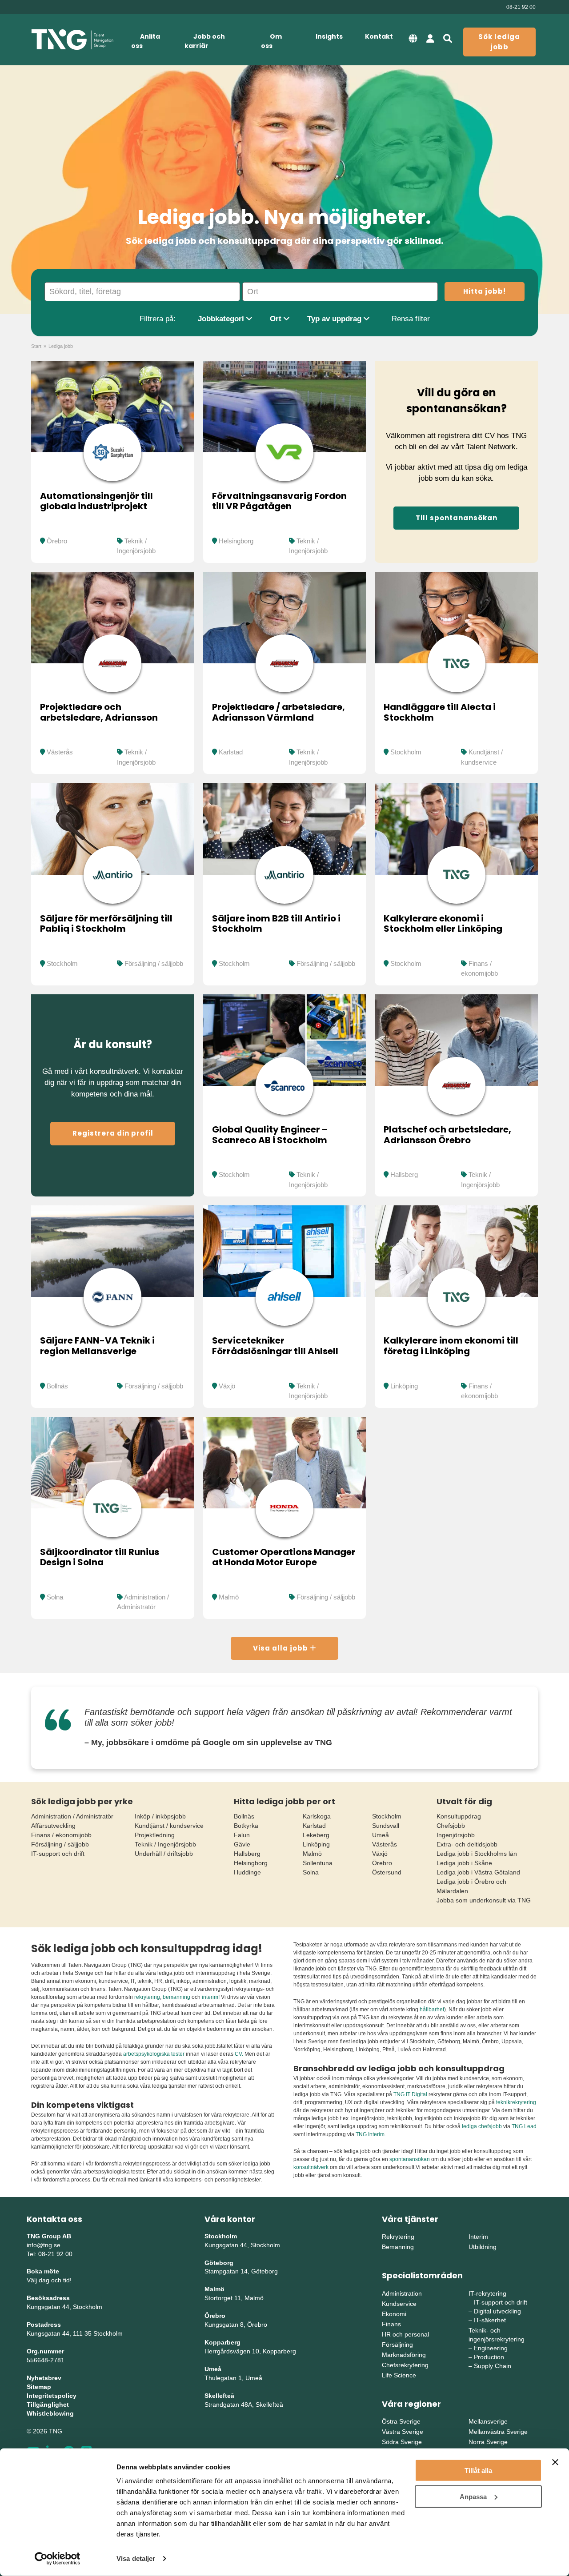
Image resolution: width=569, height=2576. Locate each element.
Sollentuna (318, 1863)
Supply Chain (493, 2366)
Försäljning (397, 2345)
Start (36, 346)
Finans (391, 2324)
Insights (329, 36)
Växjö (227, 1386)
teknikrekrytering (516, 2102)
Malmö (229, 1597)
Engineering (491, 2348)
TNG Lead (524, 2126)
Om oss (271, 41)
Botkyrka (246, 1826)
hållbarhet (432, 2010)
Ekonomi (394, 2314)
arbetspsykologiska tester (154, 2054)
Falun (242, 1835)
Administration (402, 2293)
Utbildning (483, 2247)
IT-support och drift (58, 1854)
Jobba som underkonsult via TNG (484, 1900)
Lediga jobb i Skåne (464, 1863)
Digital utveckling (497, 2311)
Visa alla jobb (281, 1648)
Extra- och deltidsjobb (467, 1844)
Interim (478, 2237)
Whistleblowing (50, 2413)
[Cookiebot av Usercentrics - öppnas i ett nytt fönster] (58, 2559)
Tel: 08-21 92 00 (50, 2254)
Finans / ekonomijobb (61, 1835)
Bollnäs (57, 1386)
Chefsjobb (451, 1826)
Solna (55, 1597)
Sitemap (39, 2387)
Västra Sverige (403, 2432)
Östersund (387, 1872)
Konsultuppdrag (459, 1816)
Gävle (242, 1844)
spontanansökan (410, 2159)
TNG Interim (370, 2134)
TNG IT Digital (410, 2094)
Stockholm (406, 752)
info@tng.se (44, 2245)
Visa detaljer (136, 2558)
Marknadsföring (404, 2355)
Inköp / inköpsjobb (160, 1816)
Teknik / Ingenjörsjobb (165, 1844)
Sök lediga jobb (499, 42)
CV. (239, 2054)
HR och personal (405, 2334)
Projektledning (155, 1835)
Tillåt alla (478, 2470)
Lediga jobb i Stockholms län (477, 1854)
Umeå (381, 1835)
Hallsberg (404, 1174)
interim (210, 1997)
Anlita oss (146, 41)
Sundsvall (386, 1826)
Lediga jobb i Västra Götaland (478, 1872)
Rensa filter (411, 319)
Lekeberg (316, 1835)
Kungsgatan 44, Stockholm (64, 2307)
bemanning (176, 1997)
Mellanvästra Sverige (498, 2432)
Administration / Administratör (72, 1816)
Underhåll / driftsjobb (164, 1854)
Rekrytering (398, 2237)
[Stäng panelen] (555, 2462)
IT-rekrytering (487, 2293)
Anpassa (473, 2496)
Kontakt (379, 36)
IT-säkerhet (490, 2320)
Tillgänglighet (48, 2405)
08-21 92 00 (521, 7)
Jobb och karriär (205, 41)
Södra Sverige (402, 2442)
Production (489, 2357)
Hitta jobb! (485, 291)
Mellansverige (488, 2421)
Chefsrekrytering (405, 2365)
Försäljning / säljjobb (154, 963)
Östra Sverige (401, 2421)
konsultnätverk (311, 2167)
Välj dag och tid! (49, 2280)
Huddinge (247, 1872)
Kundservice (399, 2304)
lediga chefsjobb (482, 2126)
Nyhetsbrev (44, 2378)
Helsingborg (236, 541)
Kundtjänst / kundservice (169, 1826)
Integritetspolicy (52, 2396)
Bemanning (398, 2247)
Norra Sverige (488, 2442)
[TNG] (72, 40)
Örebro (57, 541)
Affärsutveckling (53, 1826)
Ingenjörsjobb (456, 1835)
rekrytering (147, 1997)
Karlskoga (317, 1816)
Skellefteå (219, 2396)
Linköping (404, 1386)
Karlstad (231, 752)
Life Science (399, 2375)
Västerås (60, 752)
